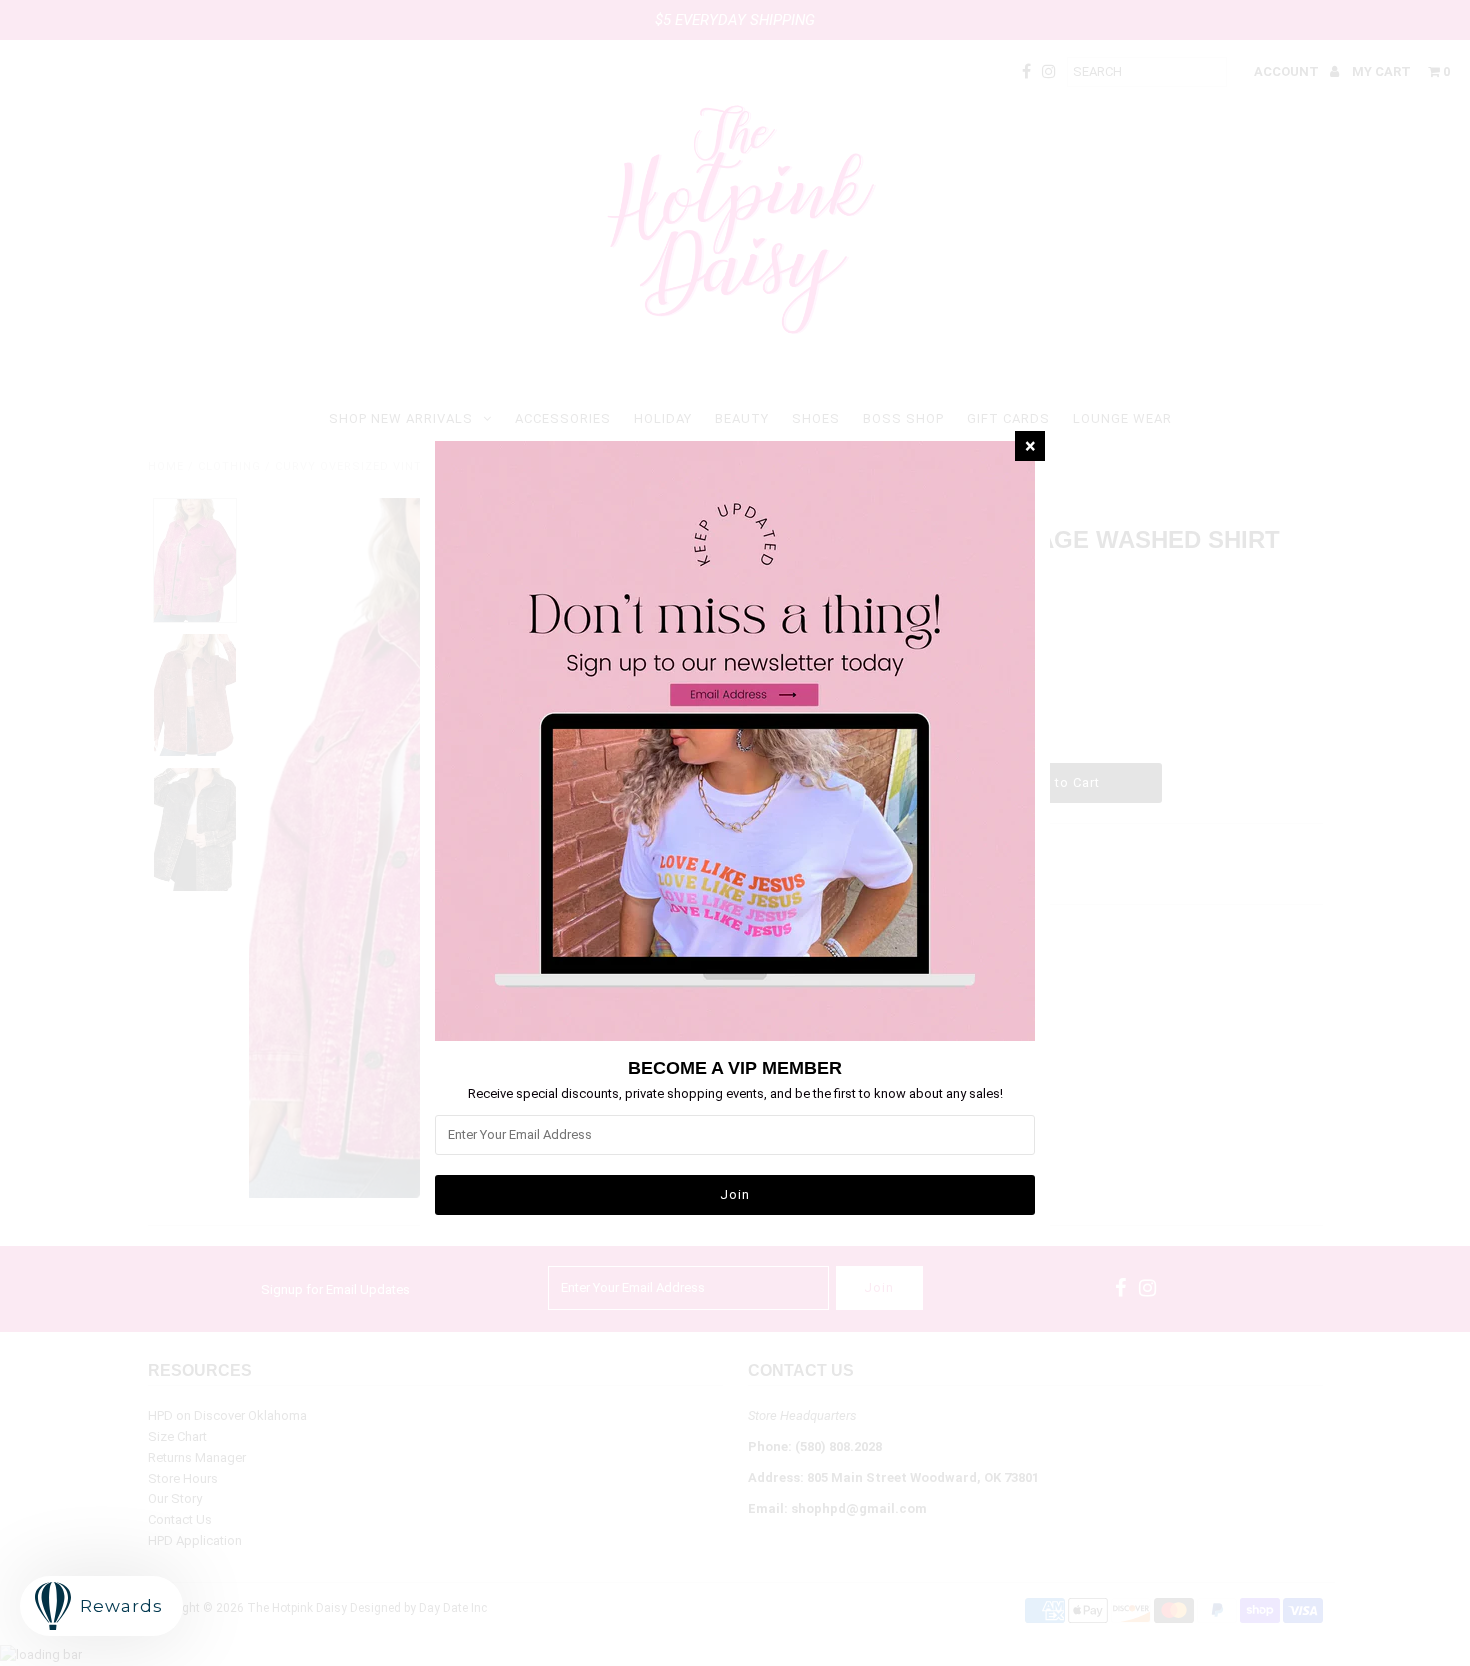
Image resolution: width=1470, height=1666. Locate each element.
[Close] (1030, 446)
